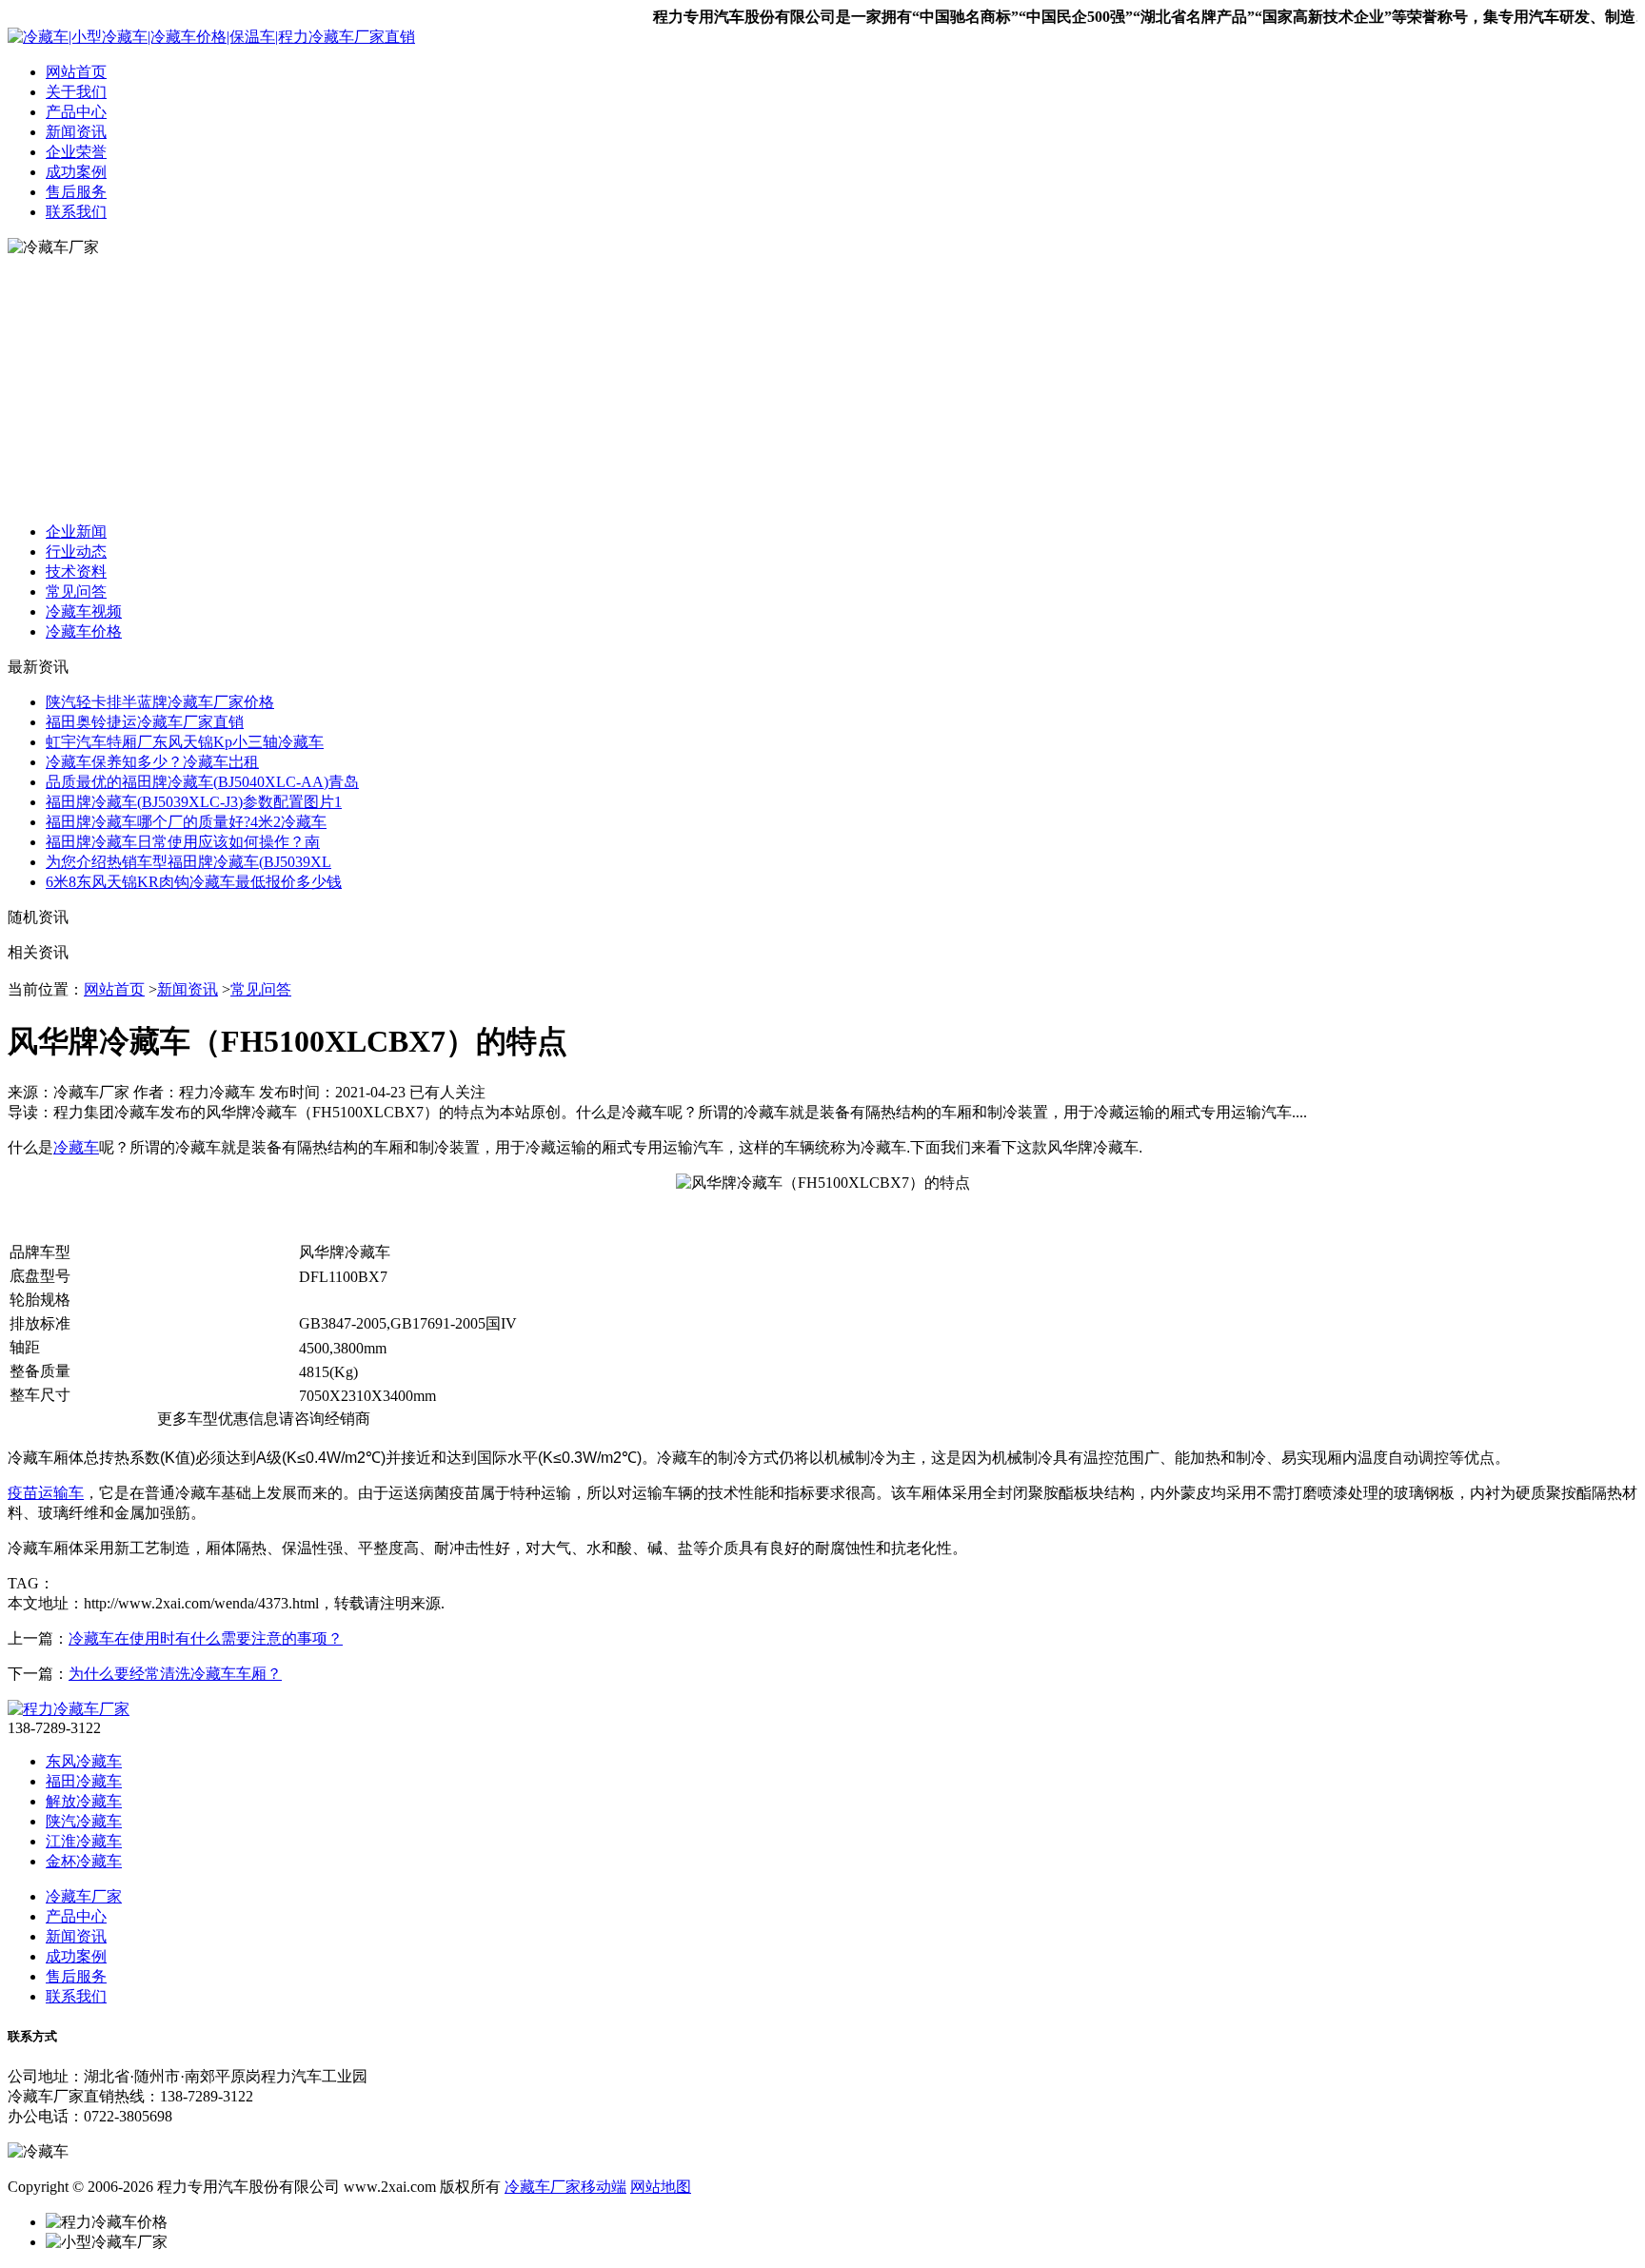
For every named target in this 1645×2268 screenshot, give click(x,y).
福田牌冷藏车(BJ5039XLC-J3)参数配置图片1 (194, 802)
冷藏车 (76, 1147)
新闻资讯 (76, 132)
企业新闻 (76, 532)
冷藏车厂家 (84, 1896)
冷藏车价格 (84, 631)
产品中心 (76, 112)
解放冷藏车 (84, 1801)
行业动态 (76, 552)
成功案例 (76, 172)
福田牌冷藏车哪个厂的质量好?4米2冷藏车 (186, 822)
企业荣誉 (76, 152)
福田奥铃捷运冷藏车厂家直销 (145, 722)
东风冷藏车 (84, 1761)
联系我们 (76, 212)
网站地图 (661, 2187)
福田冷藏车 (84, 1781)
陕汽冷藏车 (84, 1821)
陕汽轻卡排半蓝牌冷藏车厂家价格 (160, 702)
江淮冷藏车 (84, 1841)
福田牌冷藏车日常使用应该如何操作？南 (183, 842)
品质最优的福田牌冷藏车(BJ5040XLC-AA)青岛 (202, 782)
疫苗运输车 (46, 1493)
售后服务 (76, 192)
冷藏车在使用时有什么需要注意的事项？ (206, 1638)
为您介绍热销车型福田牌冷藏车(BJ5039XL (188, 862)
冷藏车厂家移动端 (565, 2187)
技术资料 (76, 572)
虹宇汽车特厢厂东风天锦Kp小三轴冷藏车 (185, 742)
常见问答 (76, 592)
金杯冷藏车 (84, 1861)
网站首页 (76, 72)
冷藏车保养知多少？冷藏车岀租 (152, 762)
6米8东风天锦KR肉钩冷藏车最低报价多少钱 (194, 882)
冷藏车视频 (84, 611)
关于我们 (76, 92)
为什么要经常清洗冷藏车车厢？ (175, 1674)
